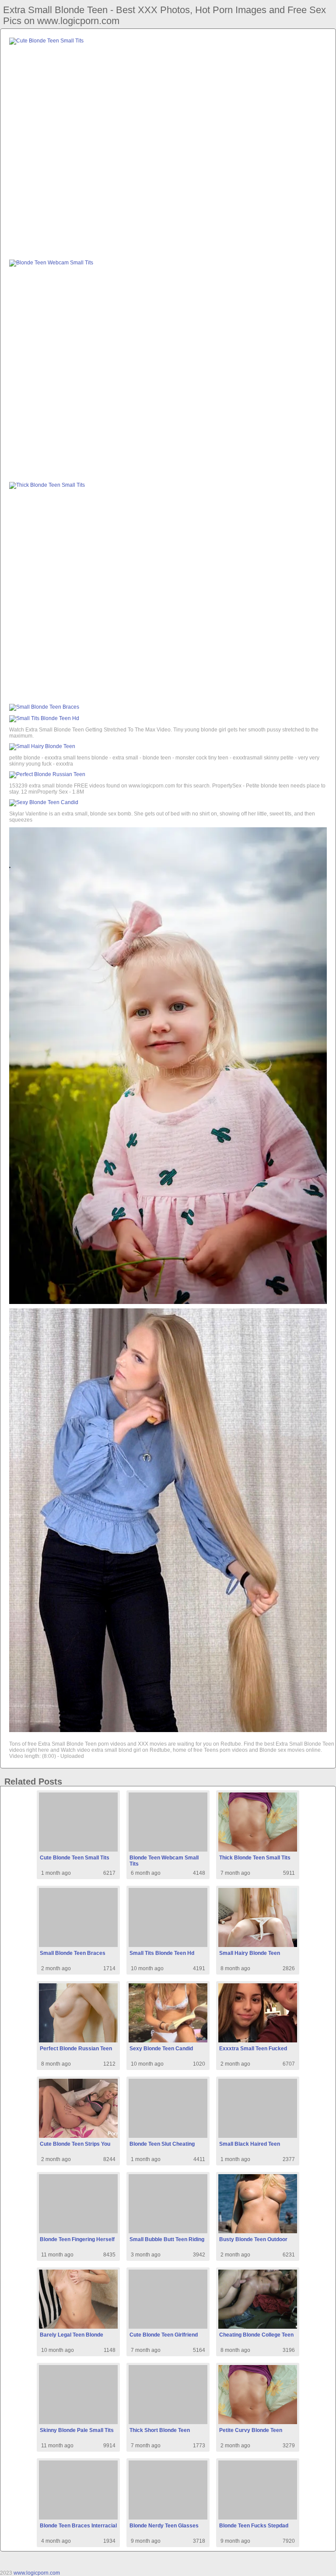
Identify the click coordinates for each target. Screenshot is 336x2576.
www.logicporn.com (37, 2573)
